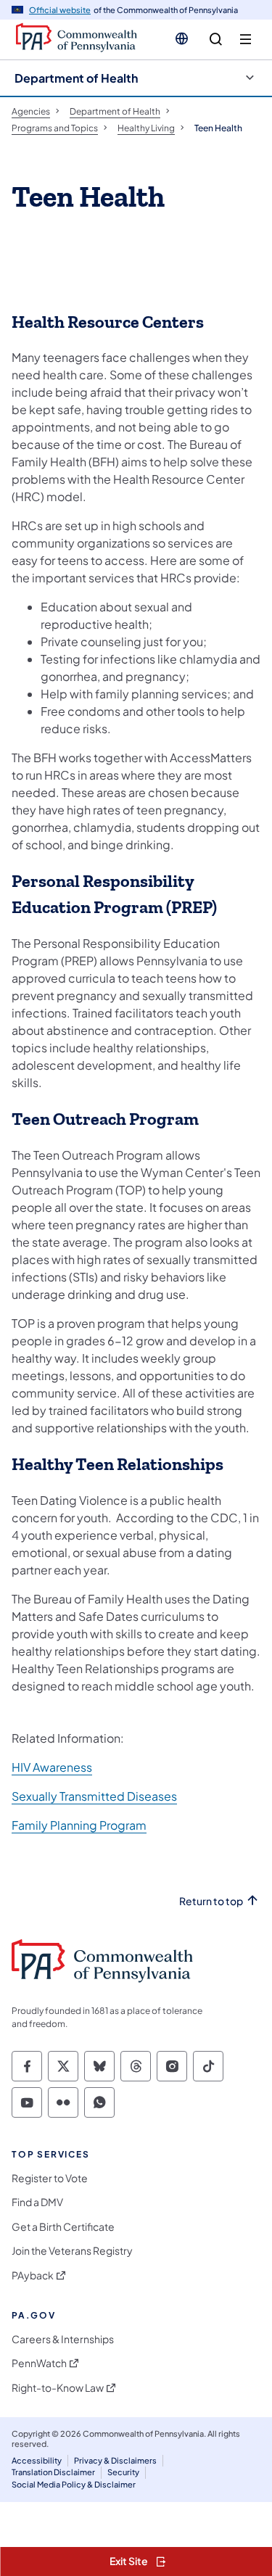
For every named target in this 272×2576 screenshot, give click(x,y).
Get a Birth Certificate (63, 2227)
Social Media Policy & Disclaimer (74, 2484)
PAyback (33, 2275)
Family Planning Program (79, 1825)
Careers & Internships (63, 2339)
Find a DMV (37, 2202)
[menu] (246, 40)
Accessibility (37, 2460)
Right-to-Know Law (58, 2388)
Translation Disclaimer (53, 2472)
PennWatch (39, 2363)
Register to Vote (50, 2178)
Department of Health (76, 78)
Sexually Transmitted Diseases (94, 1796)
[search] (216, 40)
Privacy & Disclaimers (115, 2460)
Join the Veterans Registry (72, 2251)
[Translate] (182, 38)
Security (123, 2472)
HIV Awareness (52, 1767)
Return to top (211, 1901)
